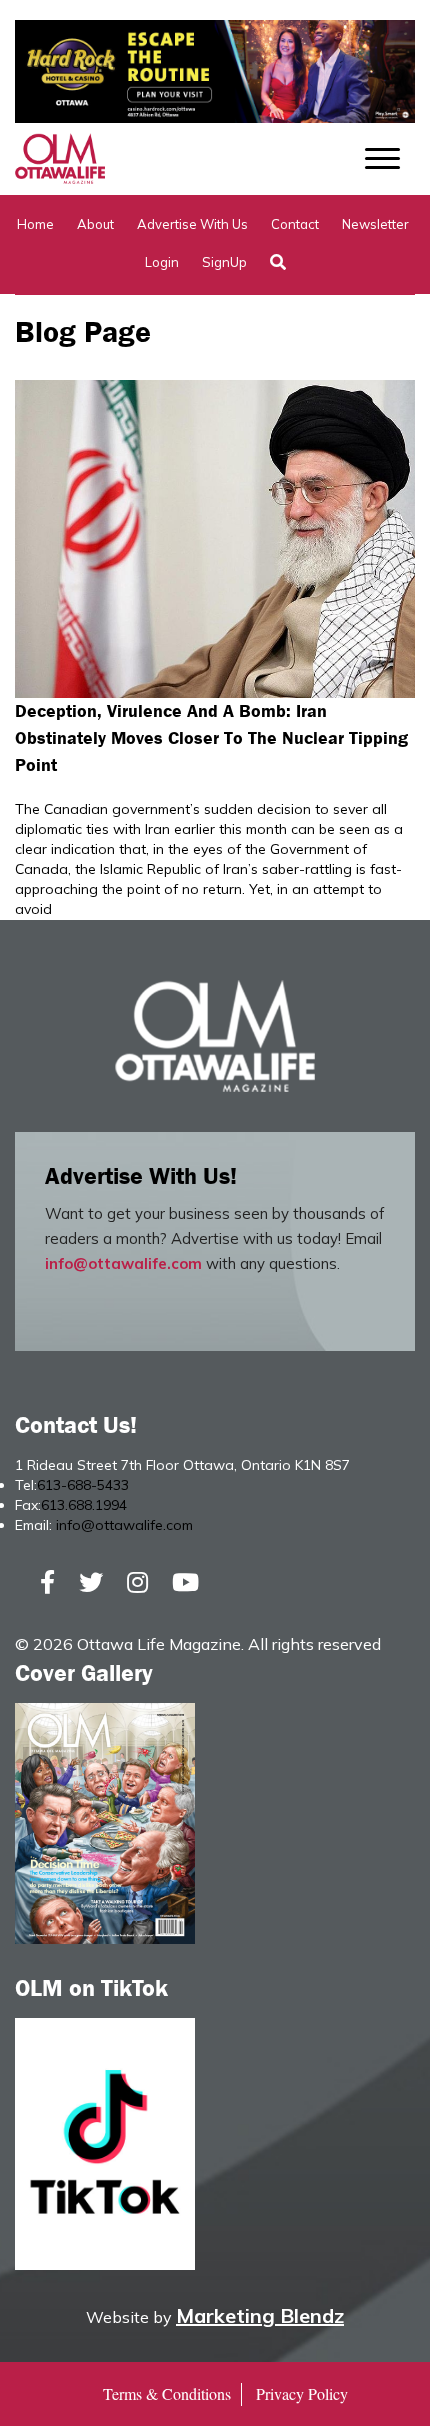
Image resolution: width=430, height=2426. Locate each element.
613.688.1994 (84, 1505)
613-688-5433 (83, 1485)
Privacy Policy (302, 2393)
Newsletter (375, 224)
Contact (295, 224)
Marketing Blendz (260, 2315)
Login (162, 262)
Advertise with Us (192, 224)
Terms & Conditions (167, 2393)
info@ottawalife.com (123, 1263)
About (95, 224)
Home (35, 224)
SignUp (224, 262)
